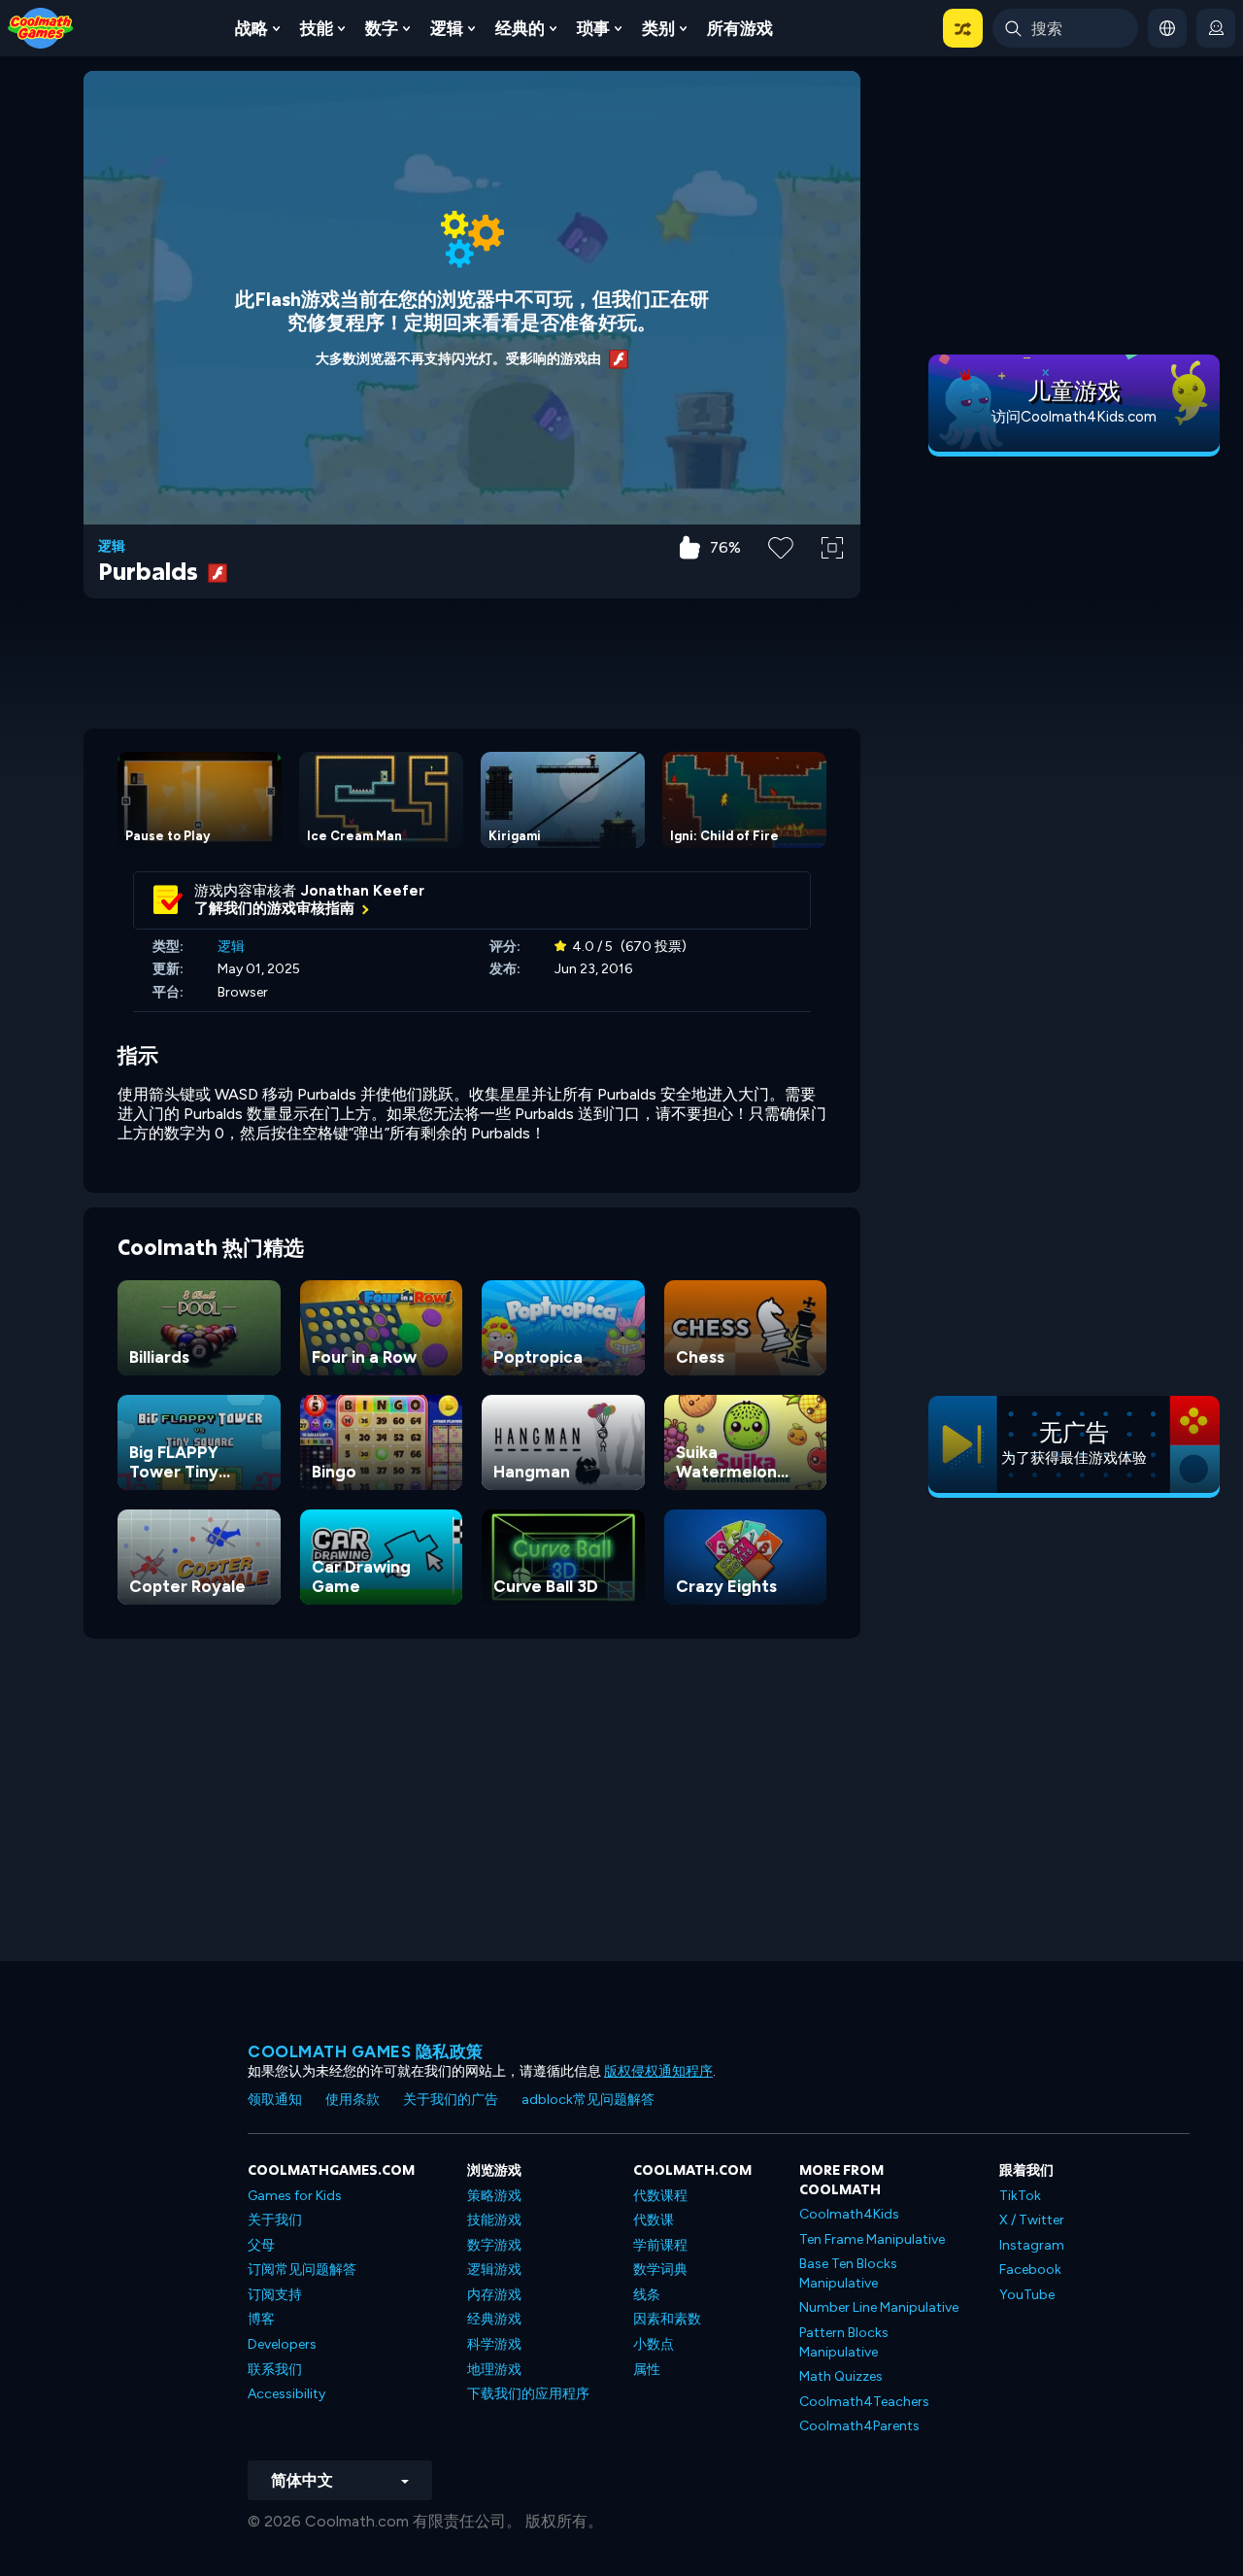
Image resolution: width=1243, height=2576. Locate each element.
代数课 (654, 2220)
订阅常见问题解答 (302, 2270)
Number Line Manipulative (879, 2307)
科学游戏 (494, 2344)
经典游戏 (494, 2319)
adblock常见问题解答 (588, 2100)
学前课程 (660, 2245)
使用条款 (353, 2100)
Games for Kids (295, 2196)
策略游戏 (494, 2196)
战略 (252, 28)
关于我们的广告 (451, 2100)
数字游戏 (494, 2245)
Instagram (1032, 2245)
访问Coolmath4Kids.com (1074, 417)
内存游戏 (494, 2295)
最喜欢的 (781, 578)
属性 (647, 2370)
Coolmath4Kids (849, 2214)
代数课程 (660, 2196)
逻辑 (447, 28)
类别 (658, 28)
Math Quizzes (841, 2376)
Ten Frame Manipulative (872, 2239)
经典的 (520, 28)
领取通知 (275, 2100)
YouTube (1027, 2295)
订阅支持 (275, 2295)
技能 (317, 28)
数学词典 (660, 2270)
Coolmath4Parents (859, 2426)
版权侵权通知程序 (658, 2071)
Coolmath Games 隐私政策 (366, 2051)
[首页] (41, 27)
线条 (647, 2295)
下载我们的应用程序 (528, 2394)
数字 (382, 28)
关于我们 (275, 2220)
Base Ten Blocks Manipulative (848, 2273)
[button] (963, 28)
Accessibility (286, 2394)
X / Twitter (1032, 2220)
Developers (282, 2344)
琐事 (593, 28)
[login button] (1216, 28)
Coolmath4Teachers (864, 2402)
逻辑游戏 (494, 2270)
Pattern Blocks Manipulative (844, 2342)
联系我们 (275, 2370)
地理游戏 (494, 2370)
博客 (261, 2319)
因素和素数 (667, 2319)
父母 (261, 2245)
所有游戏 (740, 28)
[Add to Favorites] (781, 546)
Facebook (1030, 2270)
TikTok (1020, 2196)
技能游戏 (494, 2220)
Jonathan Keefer (363, 891)
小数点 (654, 2344)
